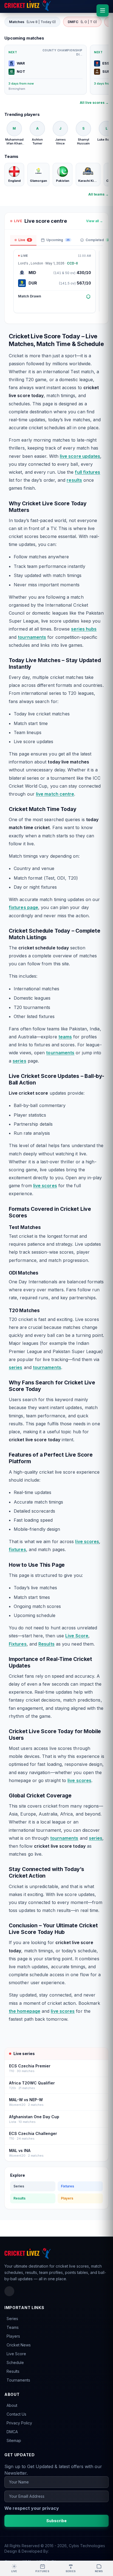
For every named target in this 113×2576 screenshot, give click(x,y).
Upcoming (58, 240)
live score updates (80, 456)
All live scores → (94, 103)
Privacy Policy (19, 2423)
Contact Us (16, 2414)
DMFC (82, 22)
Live (24, 240)
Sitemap (14, 2440)
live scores (45, 1186)
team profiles (51, 2272)
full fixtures (87, 472)
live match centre (55, 794)
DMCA (12, 2432)
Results (46, 1644)
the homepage (25, 2011)
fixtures (17, 1549)
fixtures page (23, 907)
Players (67, 2198)
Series (19, 2186)
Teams (13, 2327)
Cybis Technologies (87, 2546)
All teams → (98, 194)
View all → (94, 221)
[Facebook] (9, 2291)
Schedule (15, 2362)
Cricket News (19, 2345)
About (12, 2405)
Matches (32, 22)
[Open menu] (103, 10)
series (19, 1061)
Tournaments (18, 2380)
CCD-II (72, 263)
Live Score (77, 1636)
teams (65, 1037)
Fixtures (18, 1644)
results (74, 480)
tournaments (32, 637)
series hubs (84, 629)
